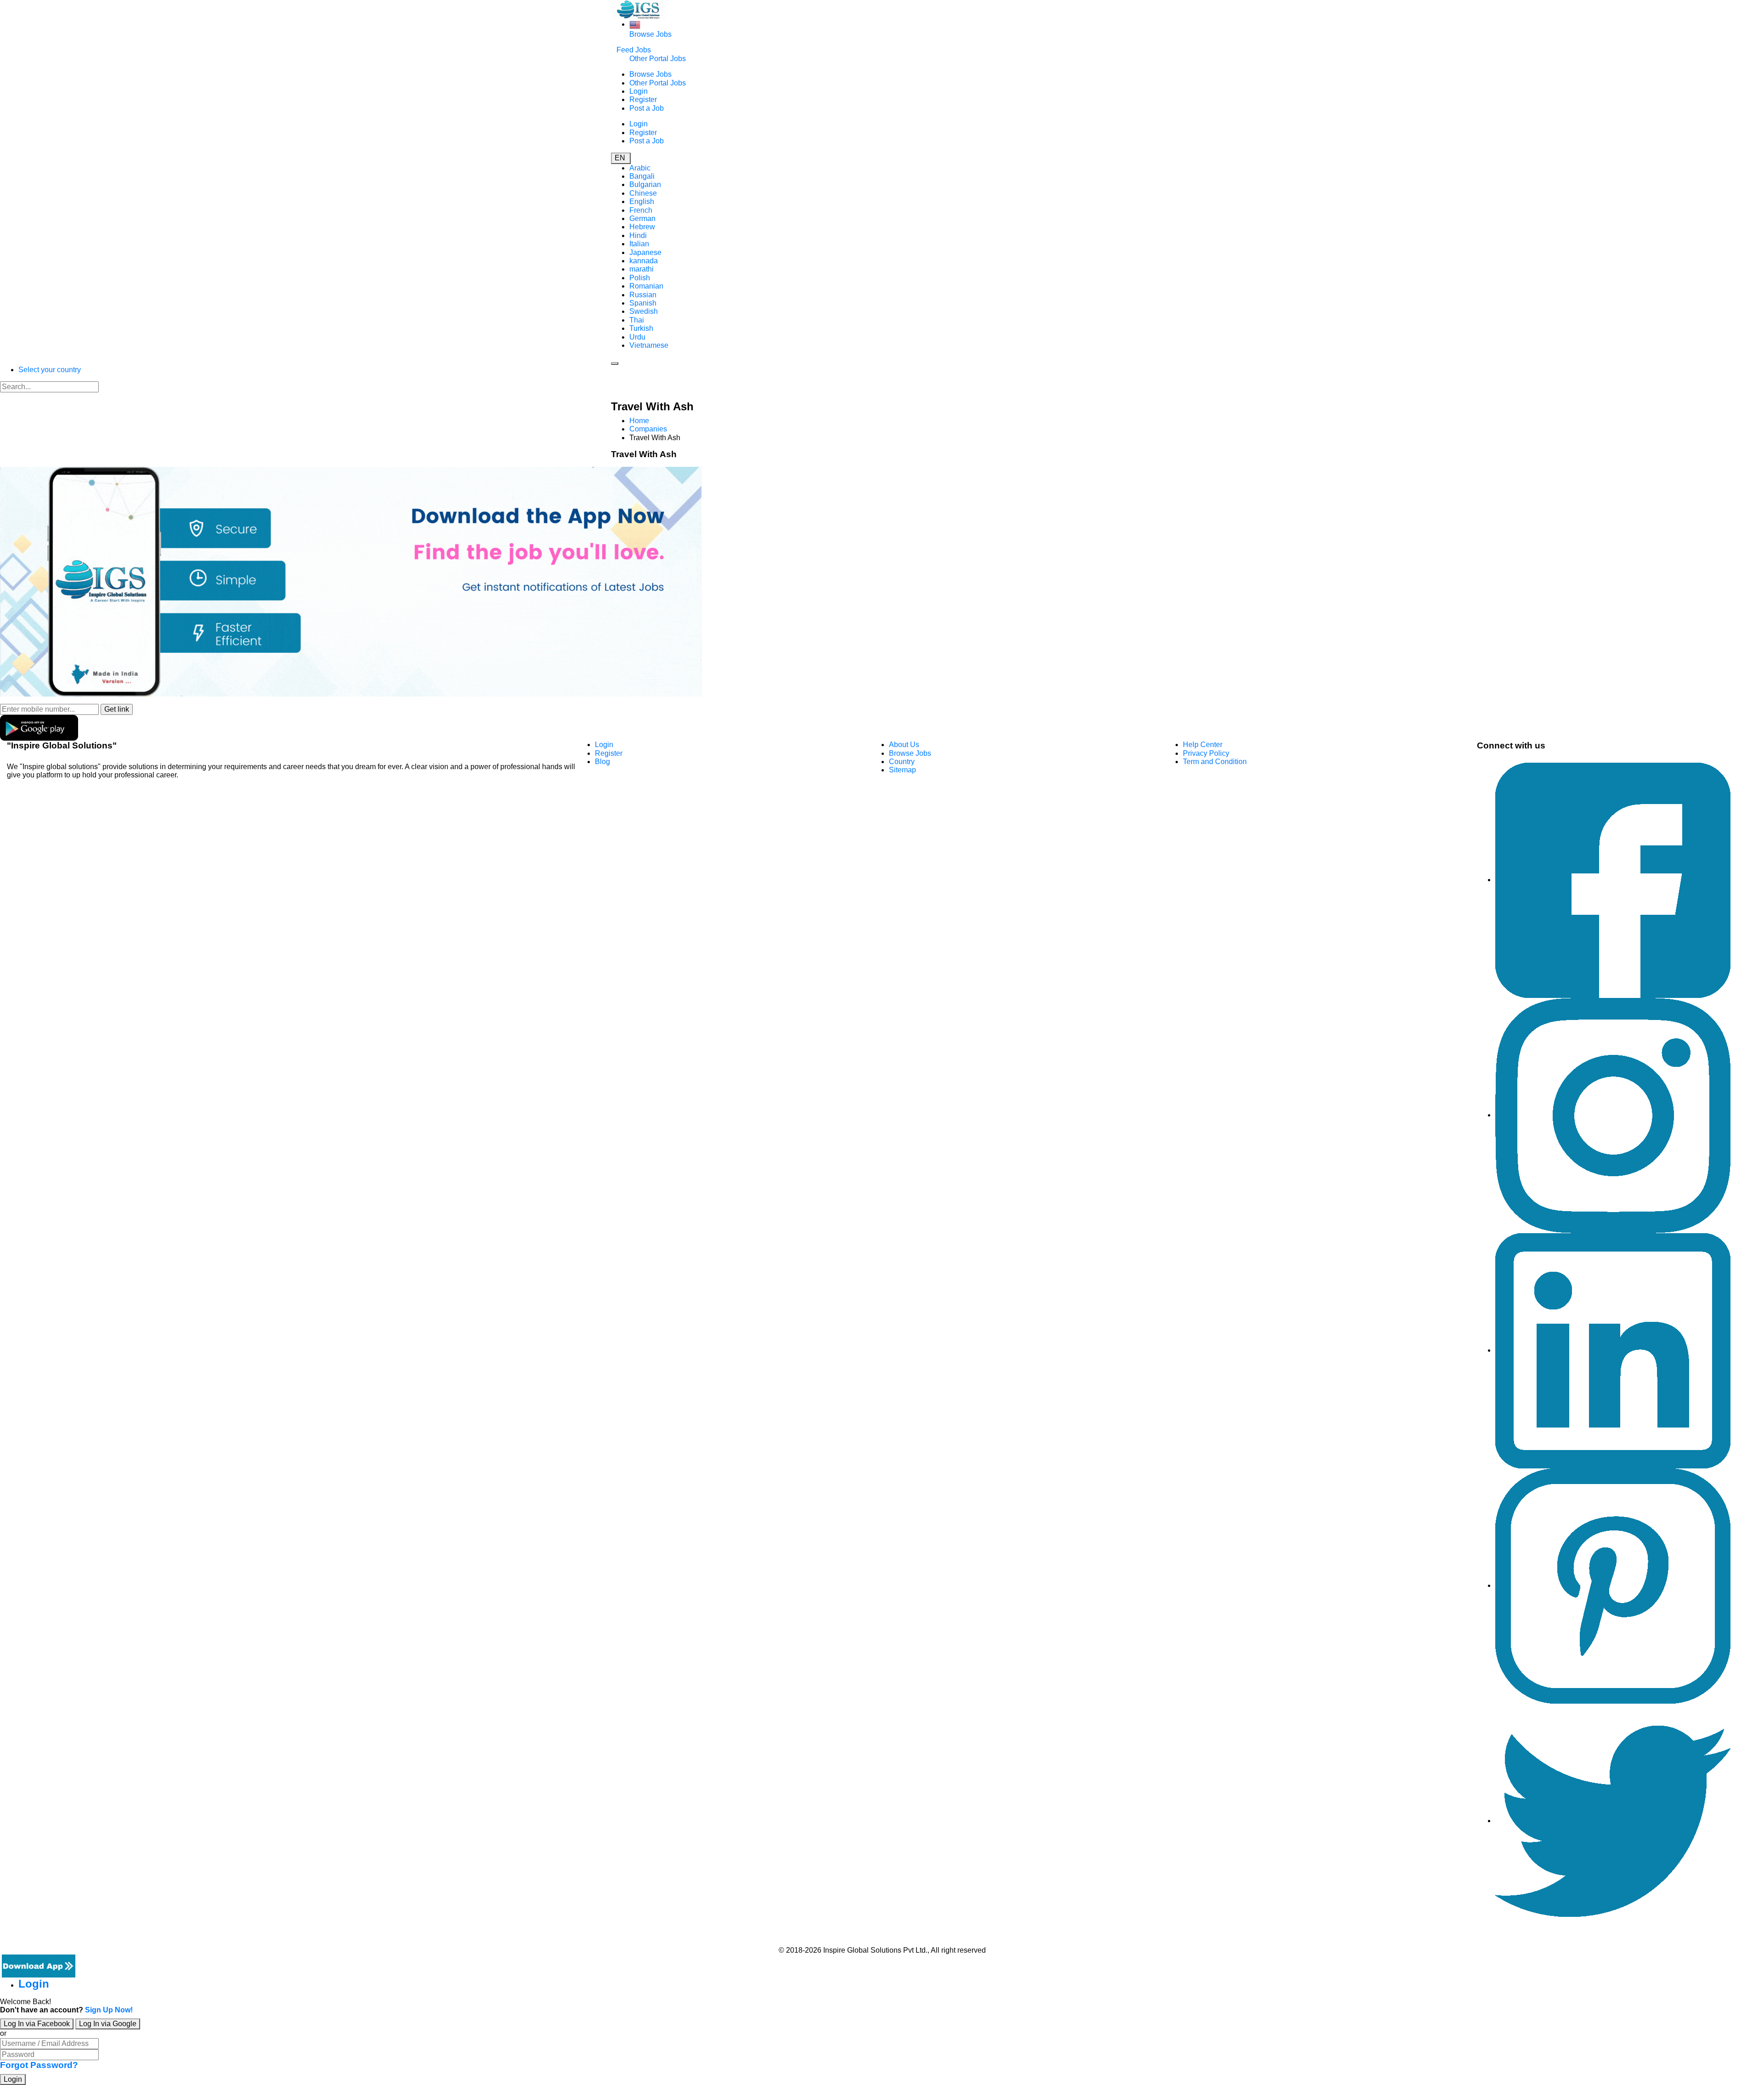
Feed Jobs (634, 50)
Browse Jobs (650, 34)
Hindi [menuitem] (638, 235)
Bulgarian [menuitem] (645, 184)
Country (902, 762)
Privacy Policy (1206, 753)
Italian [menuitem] (639, 244)
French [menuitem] (641, 210)
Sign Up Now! (109, 2010)
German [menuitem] (642, 218)
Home (639, 421)
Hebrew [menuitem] (642, 227)
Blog (602, 762)
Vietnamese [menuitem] (649, 345)
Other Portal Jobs (658, 59)
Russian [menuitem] (643, 295)
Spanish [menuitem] (643, 303)
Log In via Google (108, 2024)
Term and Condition (1215, 762)
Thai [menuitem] (637, 320)
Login (639, 91)
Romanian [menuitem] (646, 286)
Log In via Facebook (37, 2024)
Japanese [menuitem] (645, 252)
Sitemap (902, 770)
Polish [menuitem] (640, 278)
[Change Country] (635, 24)
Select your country (50, 370)
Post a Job (647, 108)
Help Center (1203, 745)
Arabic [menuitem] (640, 168)
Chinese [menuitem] (643, 193)
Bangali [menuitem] (642, 176)
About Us (904, 745)
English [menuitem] (642, 201)
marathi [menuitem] (642, 269)
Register (643, 99)
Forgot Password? (39, 2065)
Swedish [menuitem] (644, 311)
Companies (648, 429)
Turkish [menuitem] (641, 328)
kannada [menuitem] (644, 261)
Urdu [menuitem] (637, 337)
